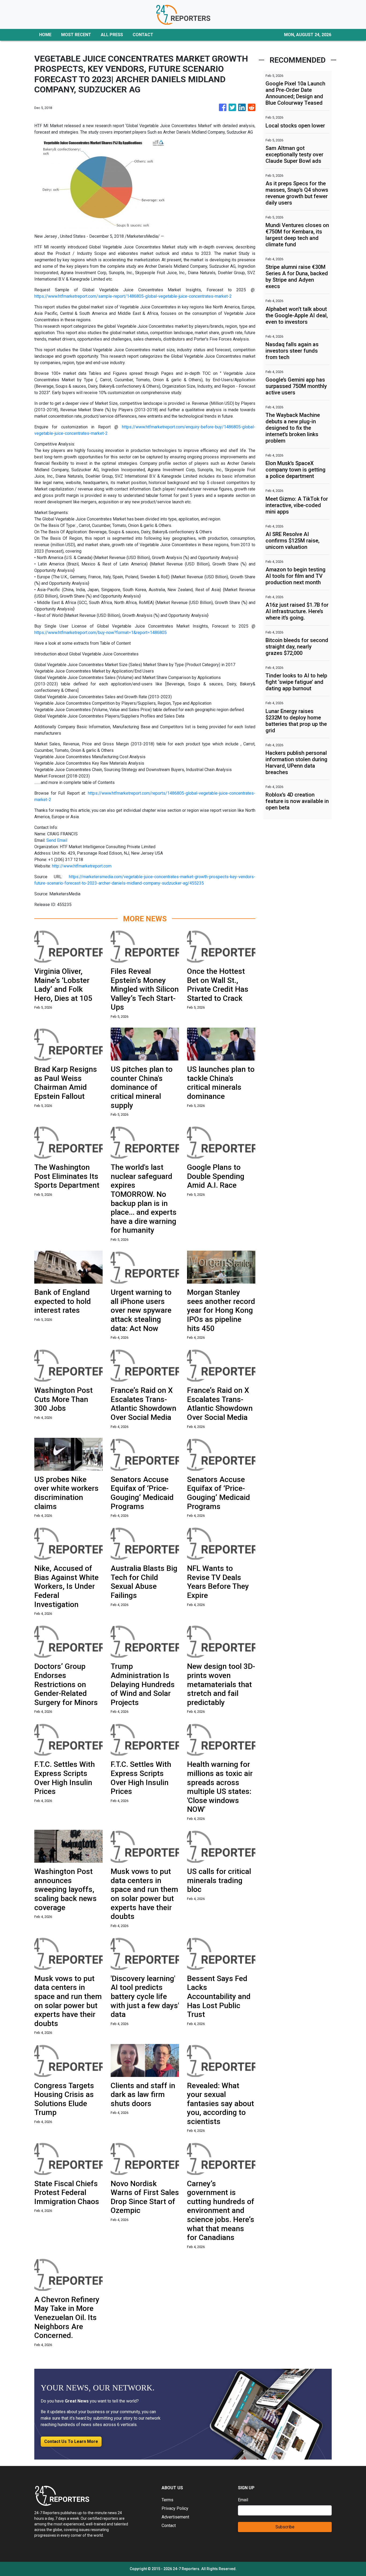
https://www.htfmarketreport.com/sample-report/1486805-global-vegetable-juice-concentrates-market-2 (133, 296)
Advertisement (175, 2517)
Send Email (57, 840)
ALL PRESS (112, 35)
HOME (45, 35)
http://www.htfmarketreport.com (82, 866)
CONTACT (143, 35)
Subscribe (285, 2527)
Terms (167, 2500)
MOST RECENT (76, 35)
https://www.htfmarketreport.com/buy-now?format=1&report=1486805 (100, 633)
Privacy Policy (175, 2508)
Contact (169, 2526)
